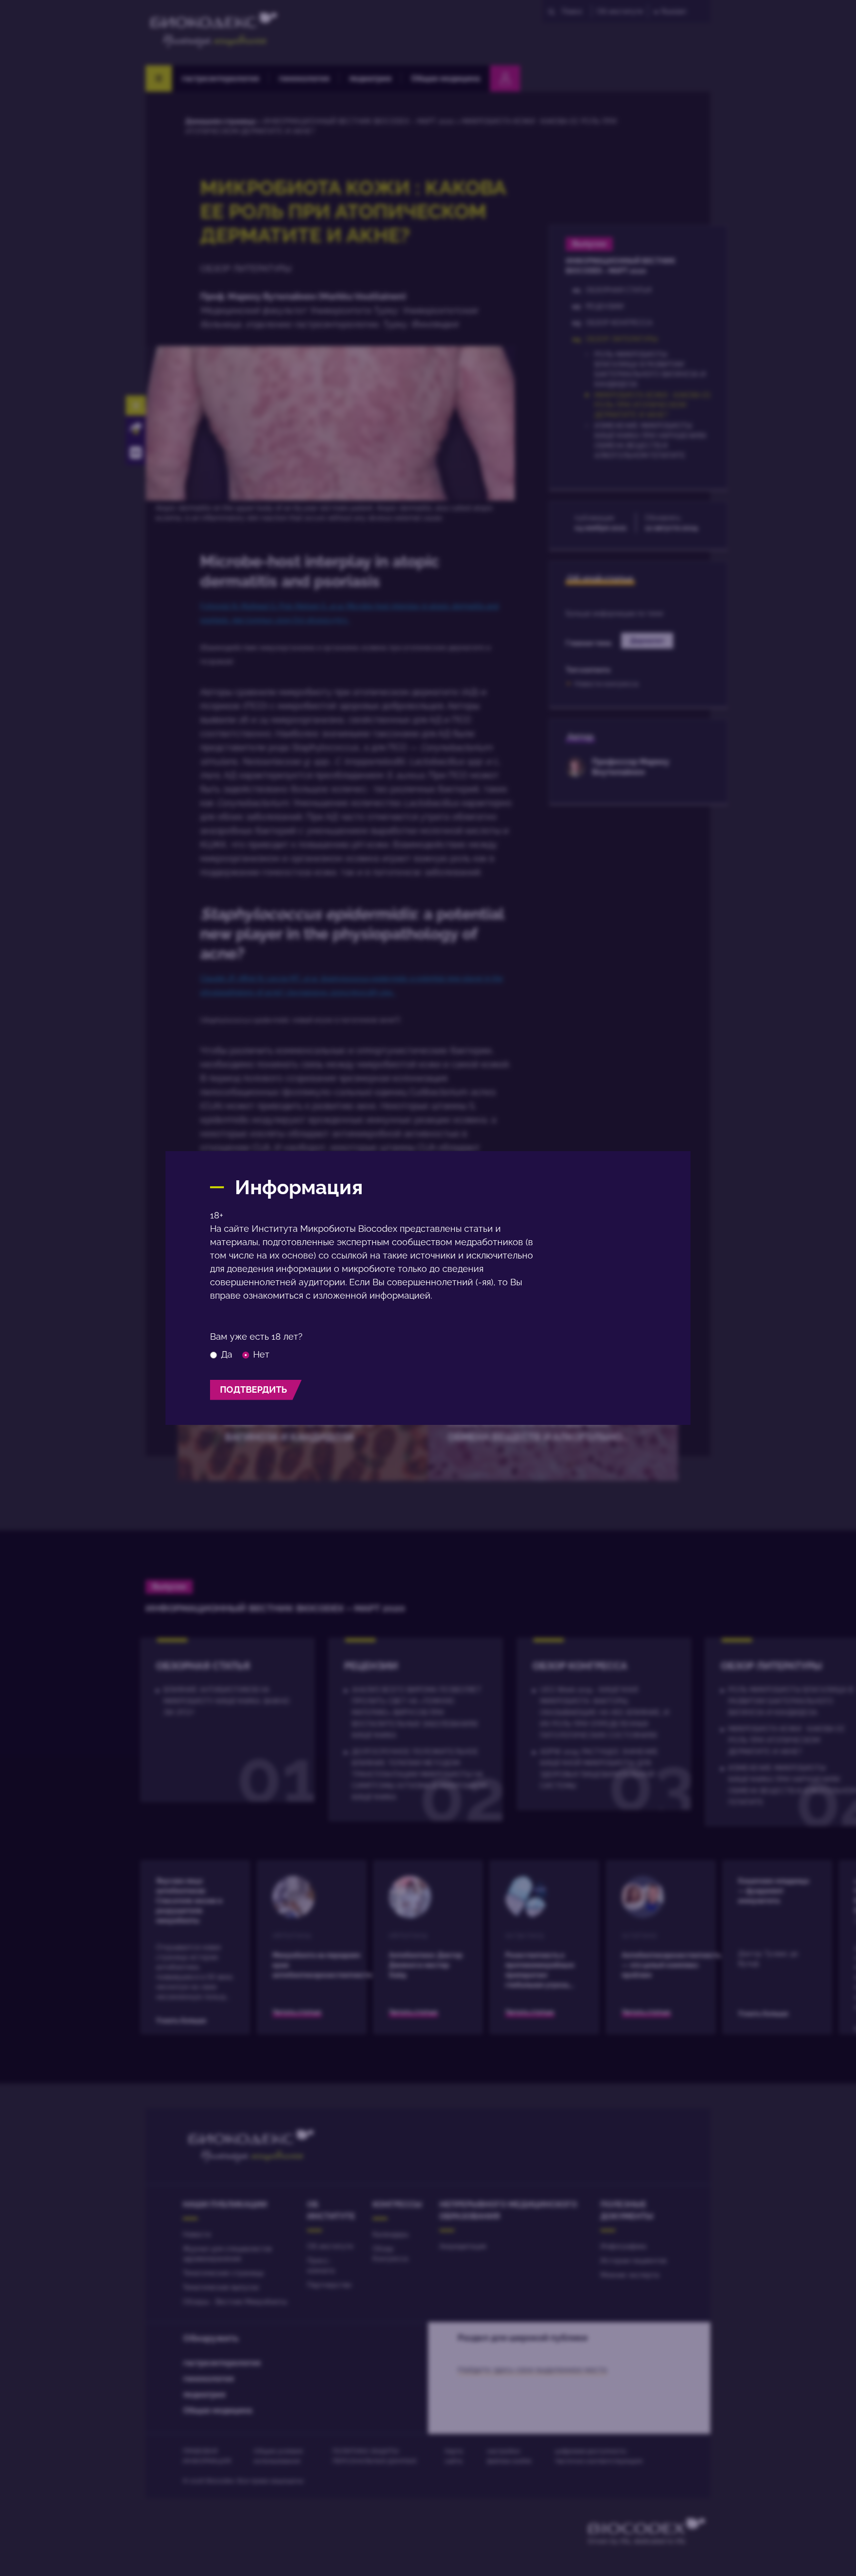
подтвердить (253, 1389)
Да (227, 1355)
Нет (261, 1355)
